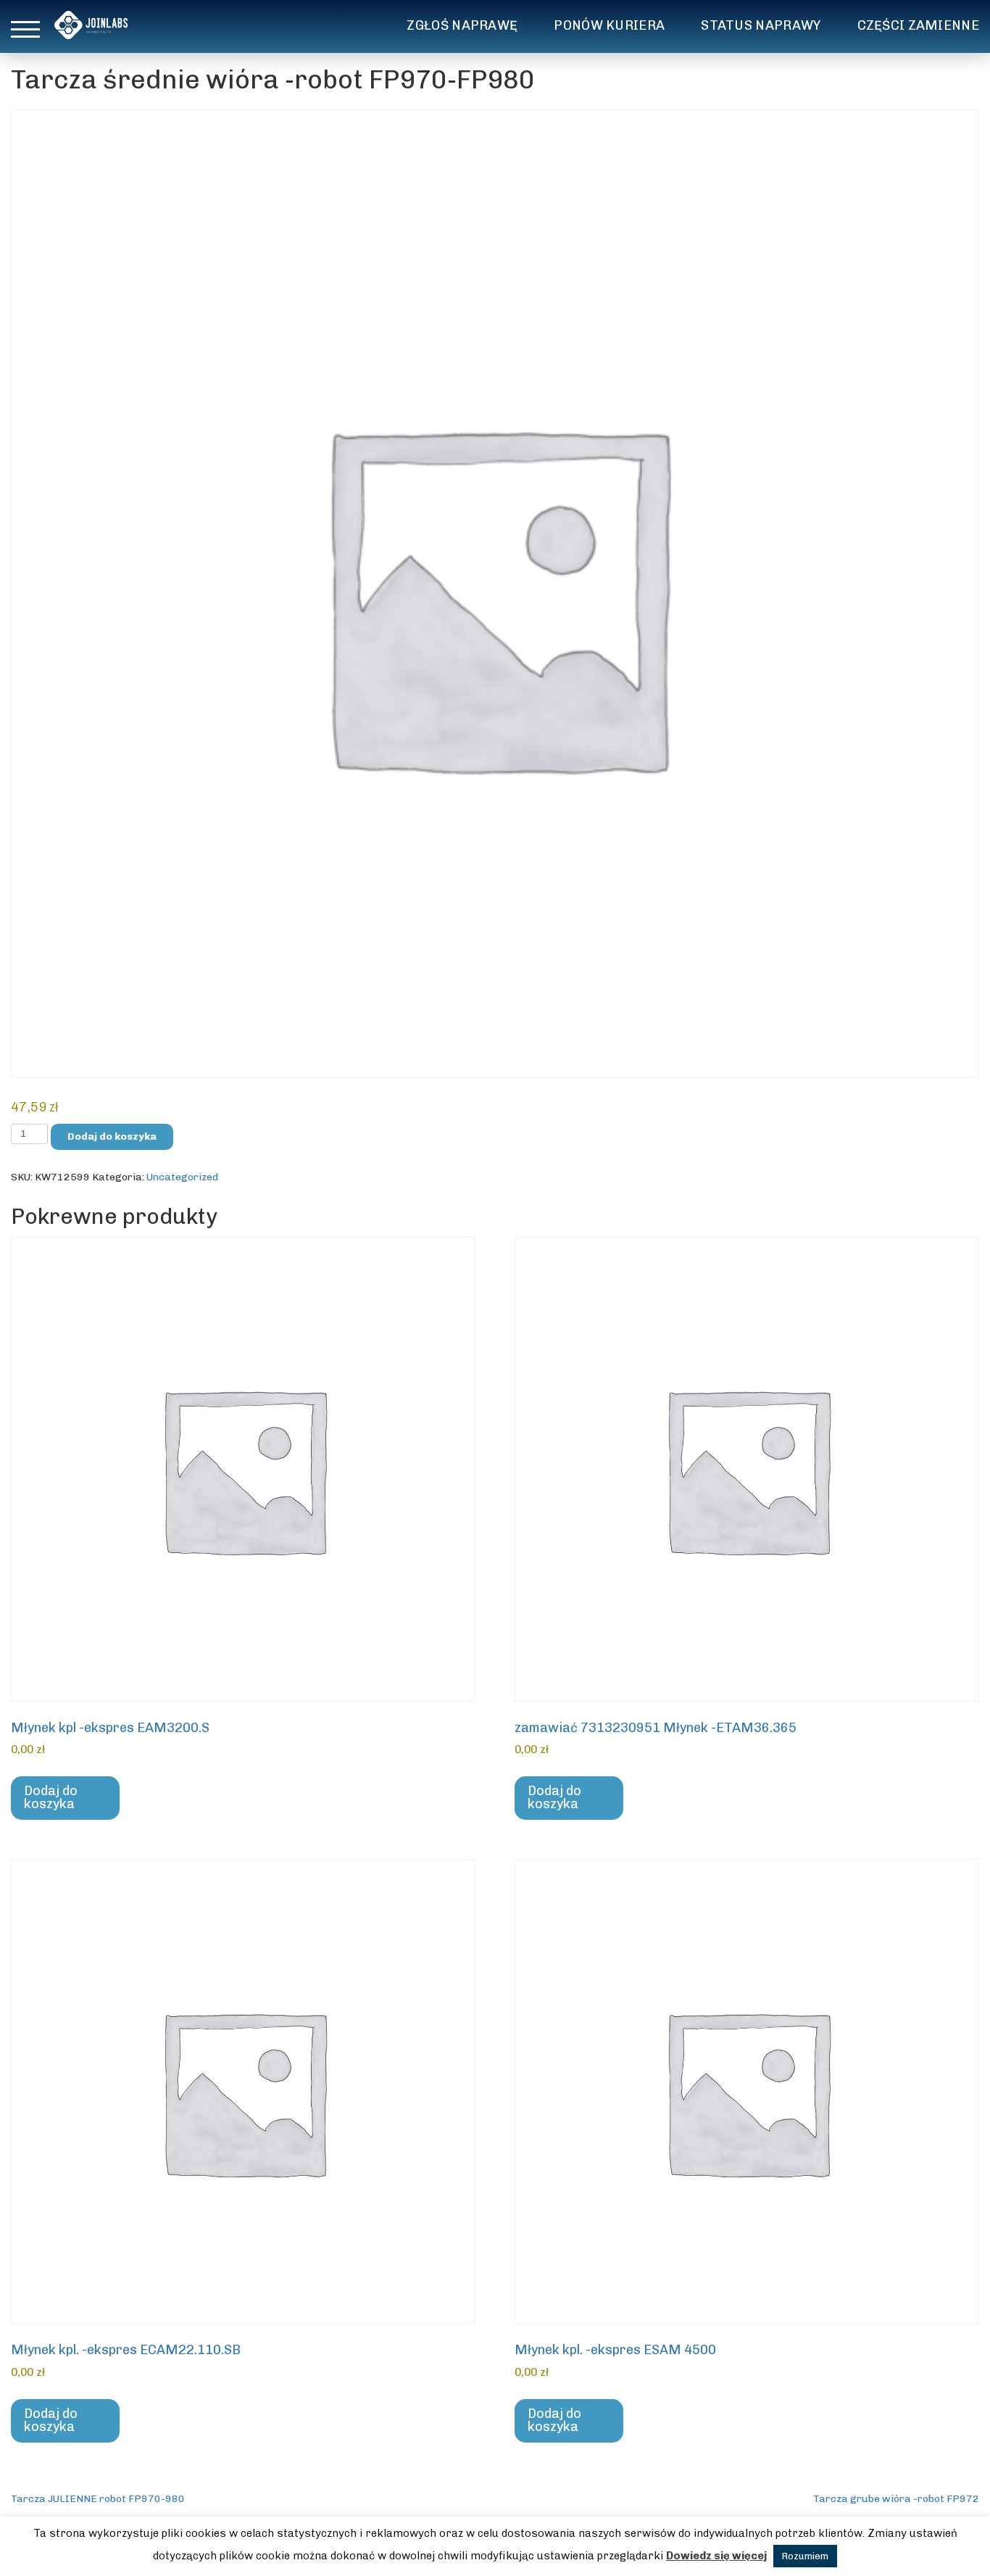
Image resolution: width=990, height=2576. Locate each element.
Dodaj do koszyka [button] (51, 1797)
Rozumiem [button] (805, 2556)
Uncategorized (182, 1177)
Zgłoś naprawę (462, 25)
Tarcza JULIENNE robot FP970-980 (98, 2499)
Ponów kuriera (609, 25)
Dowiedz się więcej (716, 2556)
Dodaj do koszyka (112, 1136)
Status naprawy (761, 25)
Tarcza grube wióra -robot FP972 (896, 2499)
